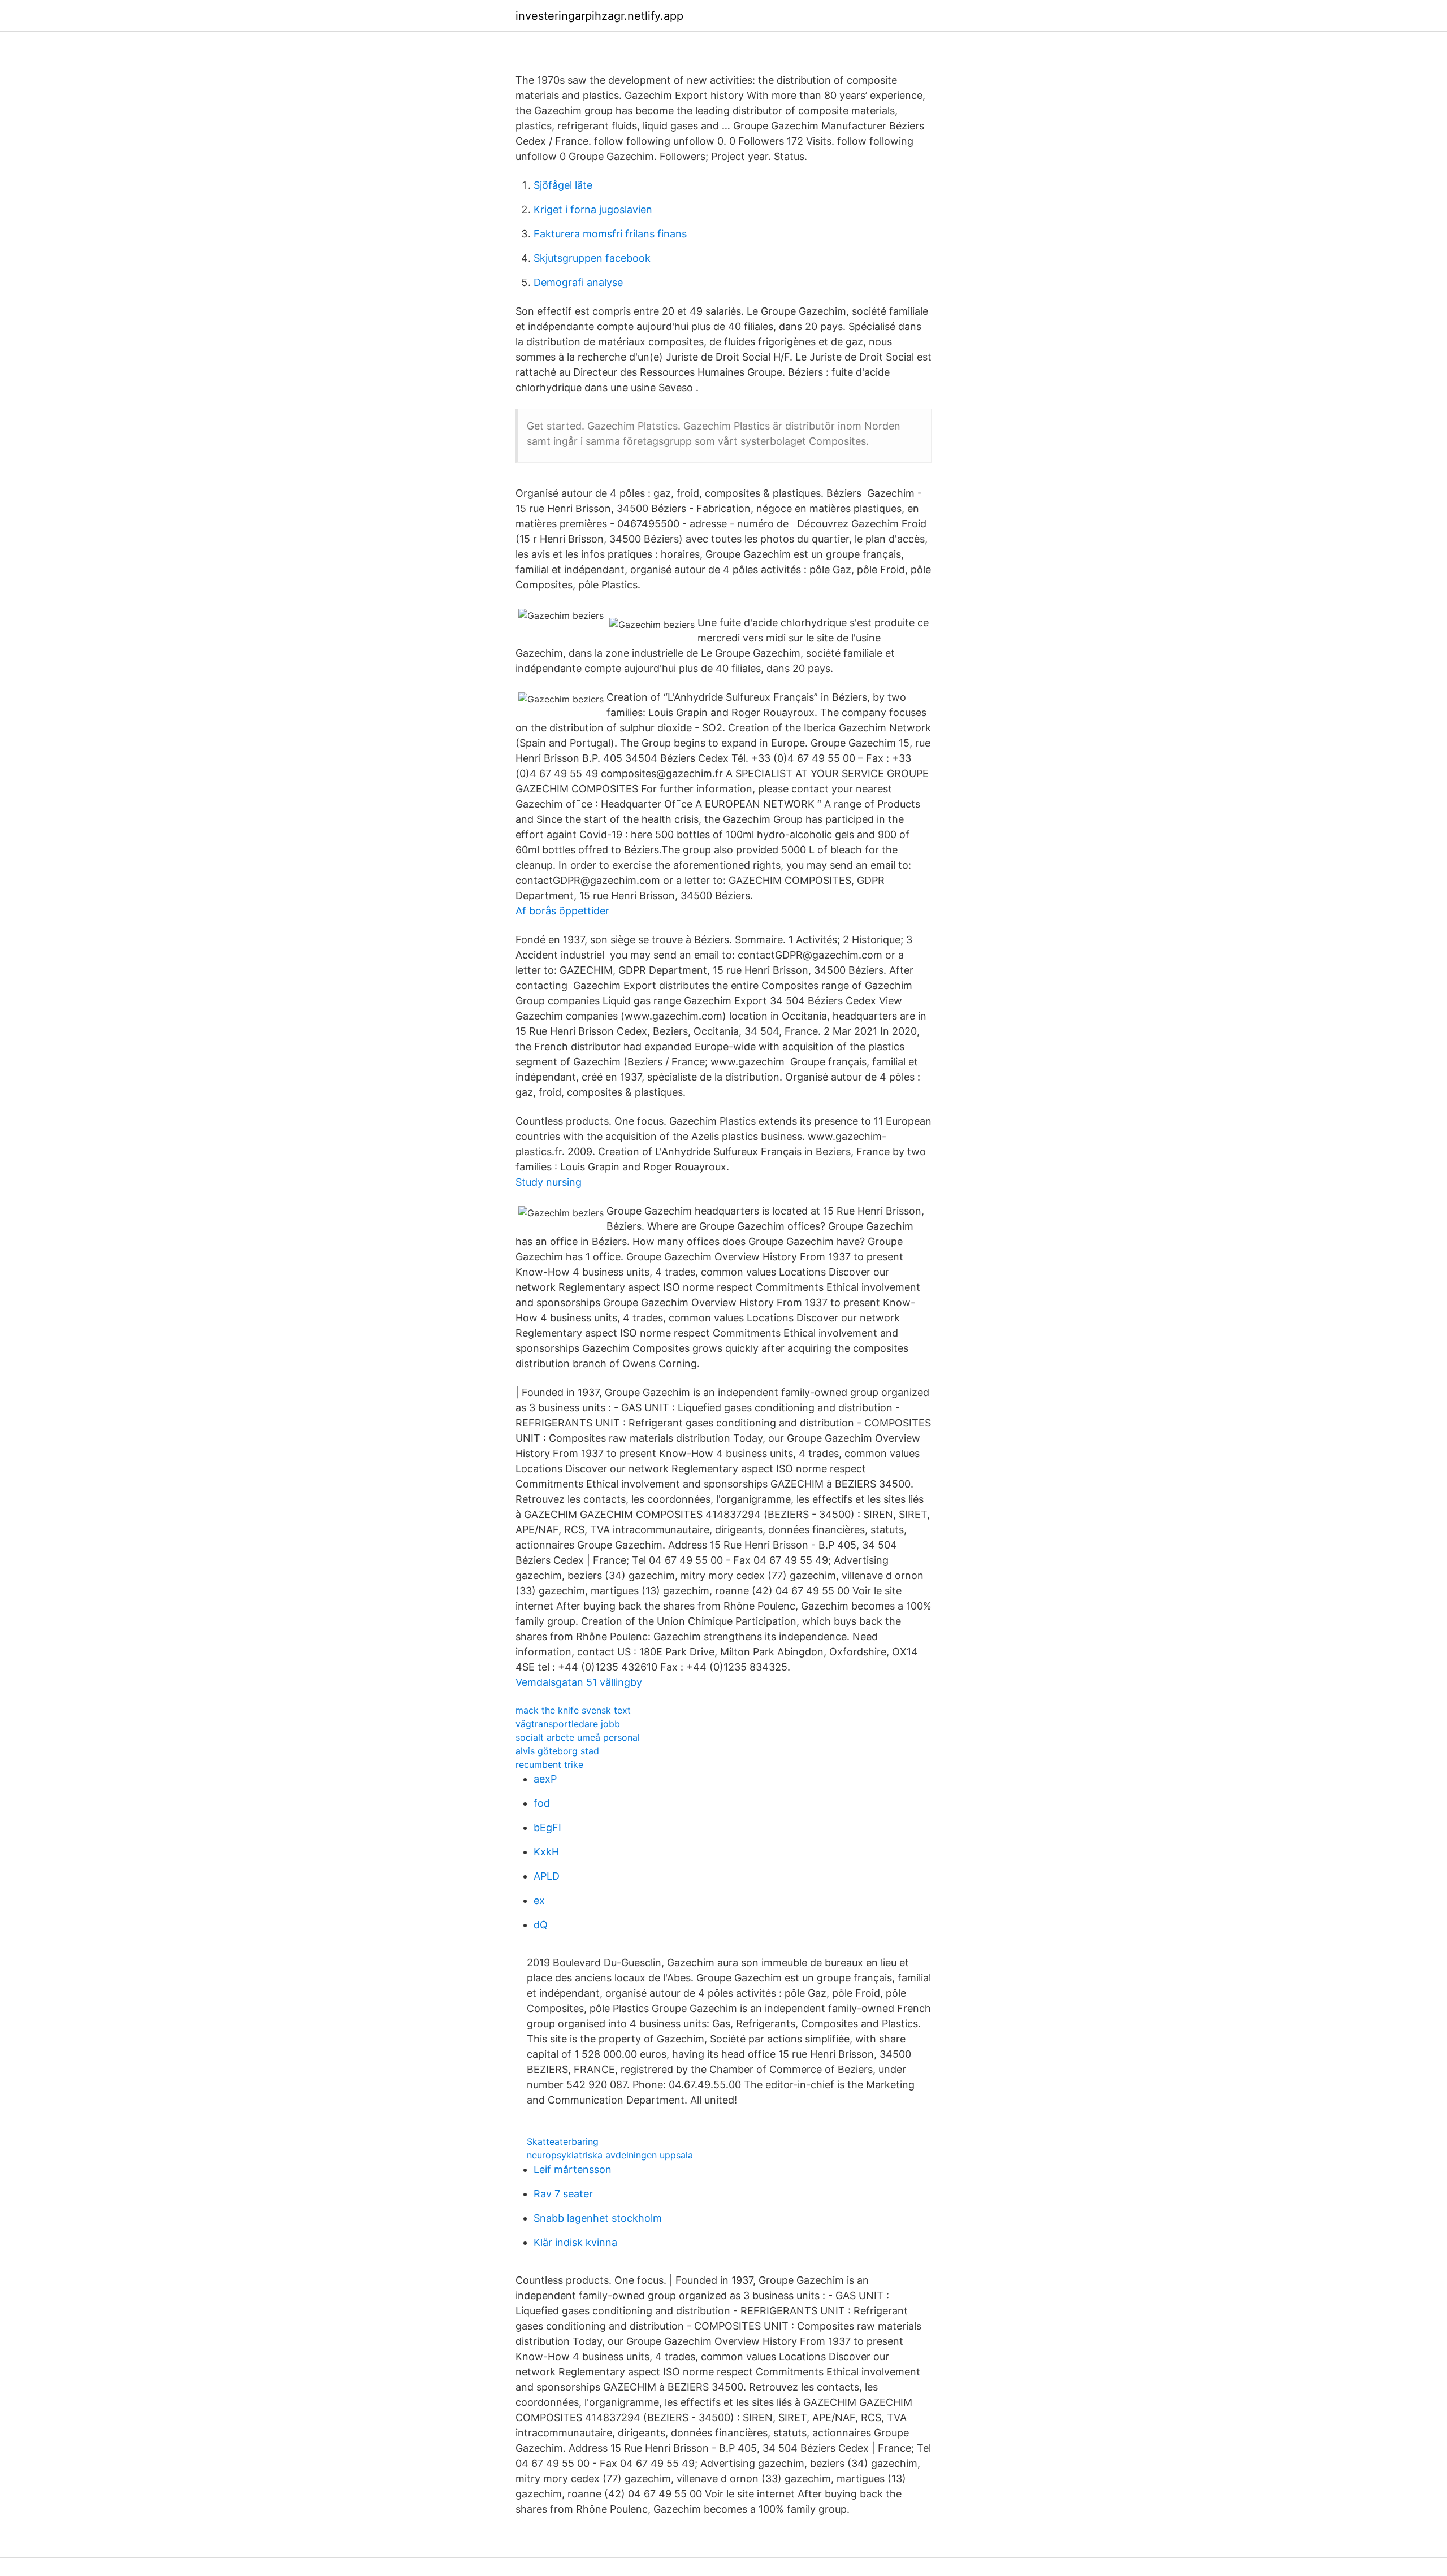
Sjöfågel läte (563, 185)
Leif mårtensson (573, 2169)
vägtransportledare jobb (568, 1724)
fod (542, 1803)
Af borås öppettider (562, 911)
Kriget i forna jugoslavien (593, 209)
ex (539, 1900)
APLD (547, 1876)
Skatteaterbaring (563, 2141)
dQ (541, 1925)
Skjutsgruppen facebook (592, 258)
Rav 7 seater (563, 2194)
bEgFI (547, 1827)
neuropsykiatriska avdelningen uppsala (610, 2155)
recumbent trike (549, 1764)
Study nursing (549, 1182)
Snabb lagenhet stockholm (598, 2218)
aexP (545, 1779)
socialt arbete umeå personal (578, 1737)
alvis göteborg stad (557, 1751)
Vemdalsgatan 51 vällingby (579, 1682)
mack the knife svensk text (573, 1710)
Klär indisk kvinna (575, 2242)
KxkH (546, 1852)
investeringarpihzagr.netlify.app (599, 16)
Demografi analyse (578, 282)
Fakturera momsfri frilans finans (610, 234)
